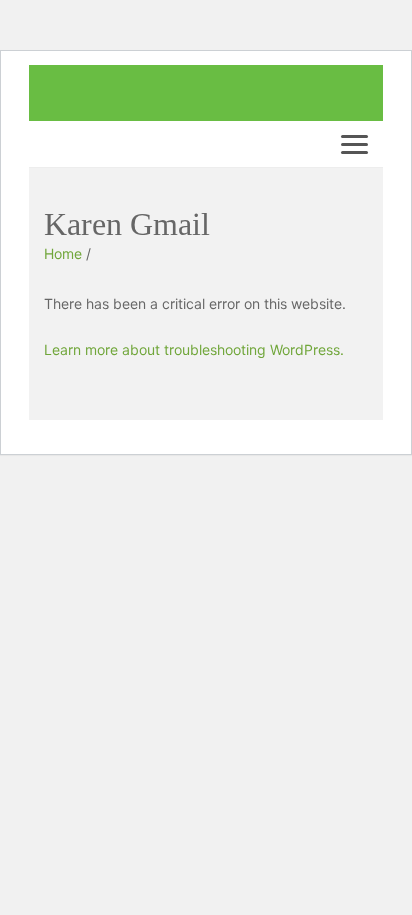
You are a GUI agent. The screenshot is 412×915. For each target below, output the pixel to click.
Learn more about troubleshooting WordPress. (194, 349)
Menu (358, 143)
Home (63, 253)
